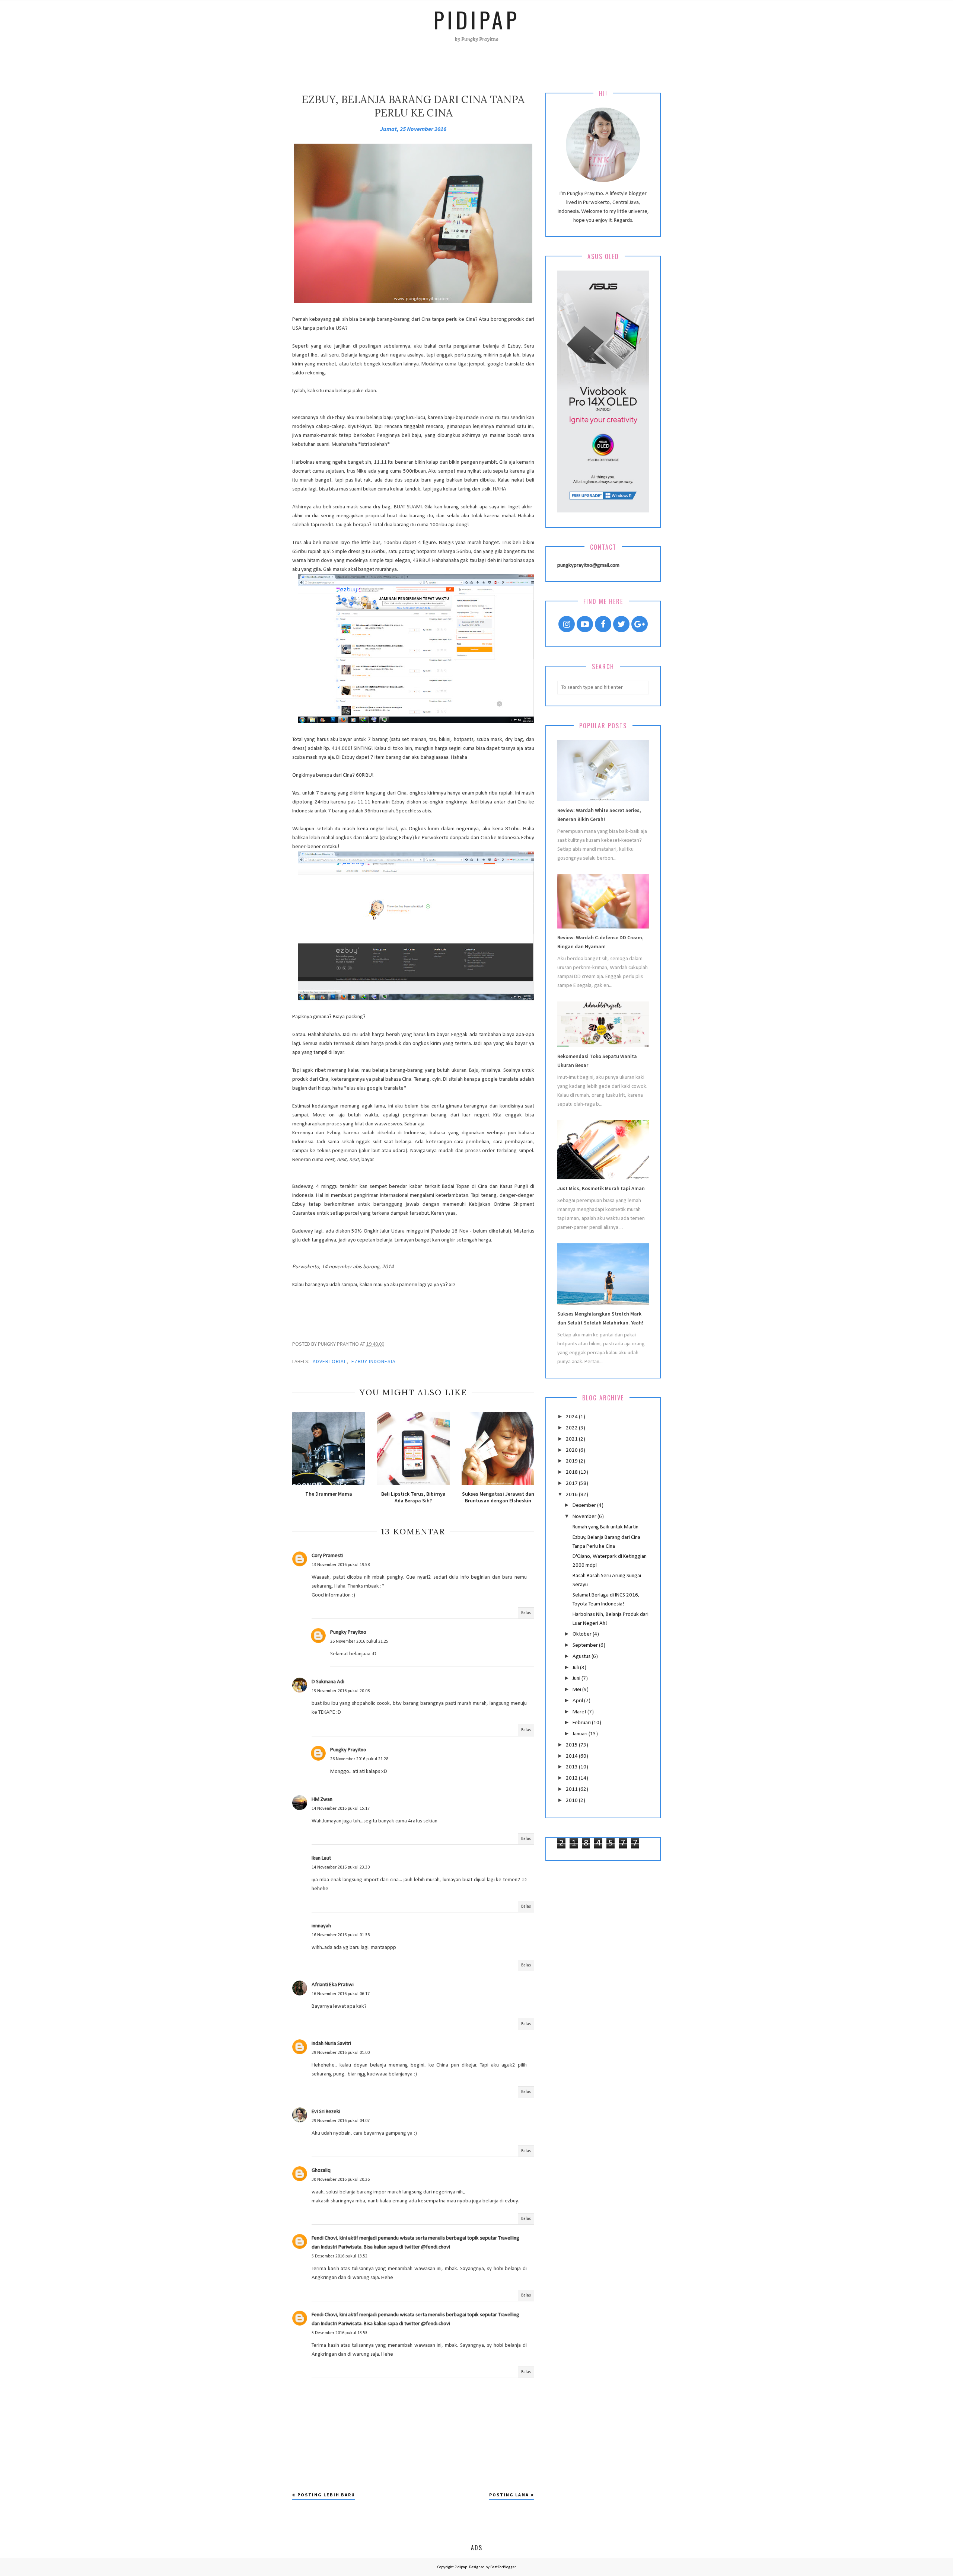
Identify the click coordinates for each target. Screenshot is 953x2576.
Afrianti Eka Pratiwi (333, 1985)
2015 (572, 1745)
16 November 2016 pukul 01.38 (341, 1935)
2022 (572, 1428)
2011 (572, 1789)
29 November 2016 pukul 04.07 (341, 2121)
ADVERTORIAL (330, 1361)
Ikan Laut (321, 1858)
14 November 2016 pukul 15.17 (341, 1809)
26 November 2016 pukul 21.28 (359, 1759)
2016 (572, 1495)
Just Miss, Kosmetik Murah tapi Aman (601, 1188)
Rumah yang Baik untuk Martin (605, 1527)
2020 (572, 1450)
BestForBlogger (503, 2567)
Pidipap (476, 19)
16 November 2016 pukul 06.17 (341, 1994)
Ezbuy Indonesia (374, 1361)
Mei (577, 1690)
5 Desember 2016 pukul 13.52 (340, 2256)
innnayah (321, 1926)
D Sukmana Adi (328, 1682)
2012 (572, 1778)
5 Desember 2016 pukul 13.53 (340, 2333)
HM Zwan (322, 1800)
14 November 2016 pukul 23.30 (341, 1867)
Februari (582, 1723)
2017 (572, 1484)
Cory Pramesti (327, 1556)
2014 (572, 1756)
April (578, 1701)
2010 (572, 1801)
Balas (526, 1613)
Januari (581, 1734)
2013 (572, 1767)
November (585, 1517)
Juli (576, 1668)
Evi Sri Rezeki (326, 2112)
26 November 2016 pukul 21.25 (359, 1642)
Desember (585, 1506)
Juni (577, 1679)
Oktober (583, 1634)
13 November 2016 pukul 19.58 (341, 1565)
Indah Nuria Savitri (331, 2044)
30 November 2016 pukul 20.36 (341, 2180)
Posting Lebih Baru (326, 2495)
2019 (572, 1461)
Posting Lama (509, 2495)
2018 (572, 1472)
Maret (580, 1712)
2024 (572, 1417)
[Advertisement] (413, 1306)
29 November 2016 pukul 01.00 (341, 2053)
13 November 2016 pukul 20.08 (341, 1691)
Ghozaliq (321, 2171)
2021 (572, 1439)
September (586, 1645)
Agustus (582, 1657)
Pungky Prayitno (348, 1632)
